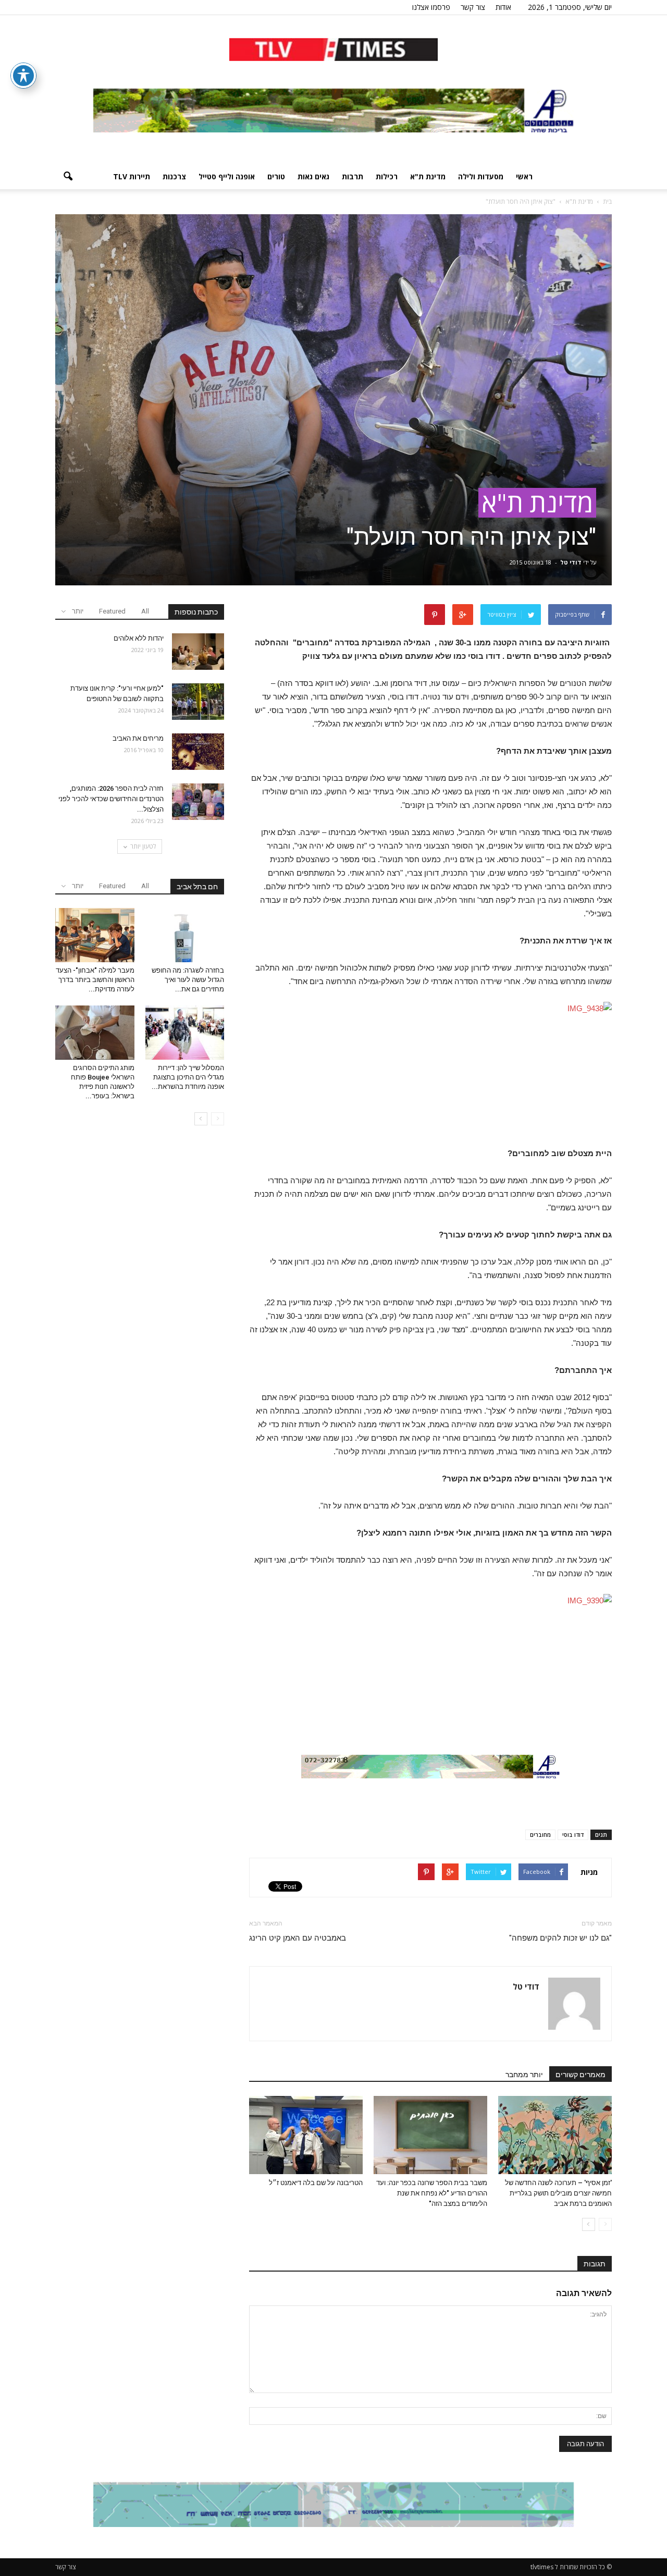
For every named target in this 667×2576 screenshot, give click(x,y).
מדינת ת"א (428, 176)
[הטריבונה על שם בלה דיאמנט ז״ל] (306, 2135)
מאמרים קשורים (580, 2075)
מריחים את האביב (138, 738)
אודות (503, 7)
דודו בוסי (573, 1835)
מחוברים (540, 1835)
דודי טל (571, 562)
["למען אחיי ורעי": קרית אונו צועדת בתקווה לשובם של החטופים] (198, 702)
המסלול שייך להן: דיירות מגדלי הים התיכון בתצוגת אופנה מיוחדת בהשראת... (188, 1077)
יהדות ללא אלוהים (138, 638)
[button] (68, 177)
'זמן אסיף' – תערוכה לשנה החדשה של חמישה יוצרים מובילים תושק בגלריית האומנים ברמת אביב (558, 2193)
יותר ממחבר (524, 2075)
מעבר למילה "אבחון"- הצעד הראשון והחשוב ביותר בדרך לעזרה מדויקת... (95, 980)
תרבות (353, 176)
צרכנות (174, 176)
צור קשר (473, 7)
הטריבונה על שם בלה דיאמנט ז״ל (316, 2183)
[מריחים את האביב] (198, 752)
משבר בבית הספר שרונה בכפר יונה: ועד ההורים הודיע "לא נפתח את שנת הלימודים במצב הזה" (432, 2193)
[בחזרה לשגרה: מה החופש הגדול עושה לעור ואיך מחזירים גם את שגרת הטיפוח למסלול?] (185, 935)
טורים (276, 176)
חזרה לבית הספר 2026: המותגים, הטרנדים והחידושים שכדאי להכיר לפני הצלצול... (111, 799)
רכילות (387, 176)
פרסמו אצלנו (431, 7)
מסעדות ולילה (481, 176)
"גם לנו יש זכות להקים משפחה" (560, 1938)
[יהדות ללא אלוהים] (198, 652)
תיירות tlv (132, 176)
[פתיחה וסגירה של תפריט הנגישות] (23, 76)
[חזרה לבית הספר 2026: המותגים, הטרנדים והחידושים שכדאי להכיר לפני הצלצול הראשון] (198, 802)
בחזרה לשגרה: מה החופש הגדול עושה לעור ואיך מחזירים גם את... (188, 980)
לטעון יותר (143, 846)
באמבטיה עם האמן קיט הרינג (298, 1938)
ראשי (524, 176)
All (145, 611)
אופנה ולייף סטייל (227, 176)
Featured (112, 611)
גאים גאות (313, 176)
